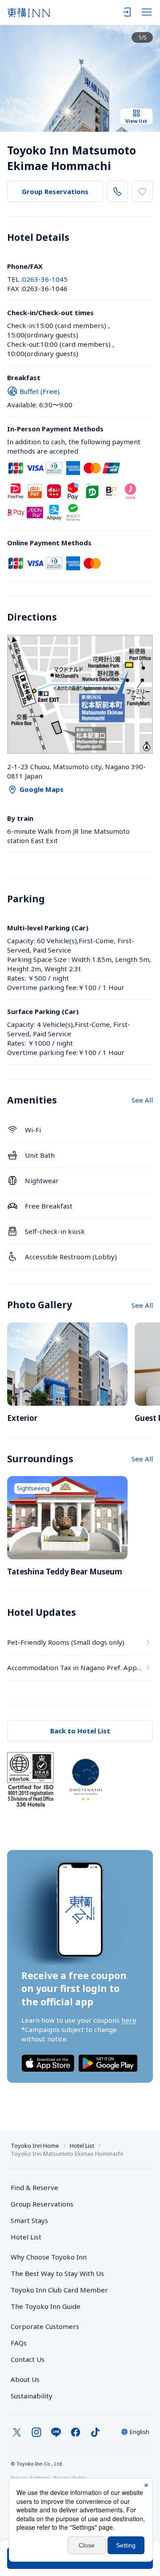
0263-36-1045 (45, 279)
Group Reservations (55, 191)
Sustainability (32, 2396)
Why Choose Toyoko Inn (49, 2257)
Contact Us (28, 2359)
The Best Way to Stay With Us (57, 2273)
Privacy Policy (70, 2478)
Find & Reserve (34, 2187)
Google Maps (42, 789)
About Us (25, 2379)
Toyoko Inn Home (35, 2146)
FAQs (19, 2343)
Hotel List (82, 2146)
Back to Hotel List (80, 1731)
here (129, 2020)
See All (142, 1100)
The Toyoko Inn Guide (46, 2306)
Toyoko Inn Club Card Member (59, 2290)
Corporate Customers (48, 2326)
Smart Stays (29, 2220)
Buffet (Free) (40, 391)
